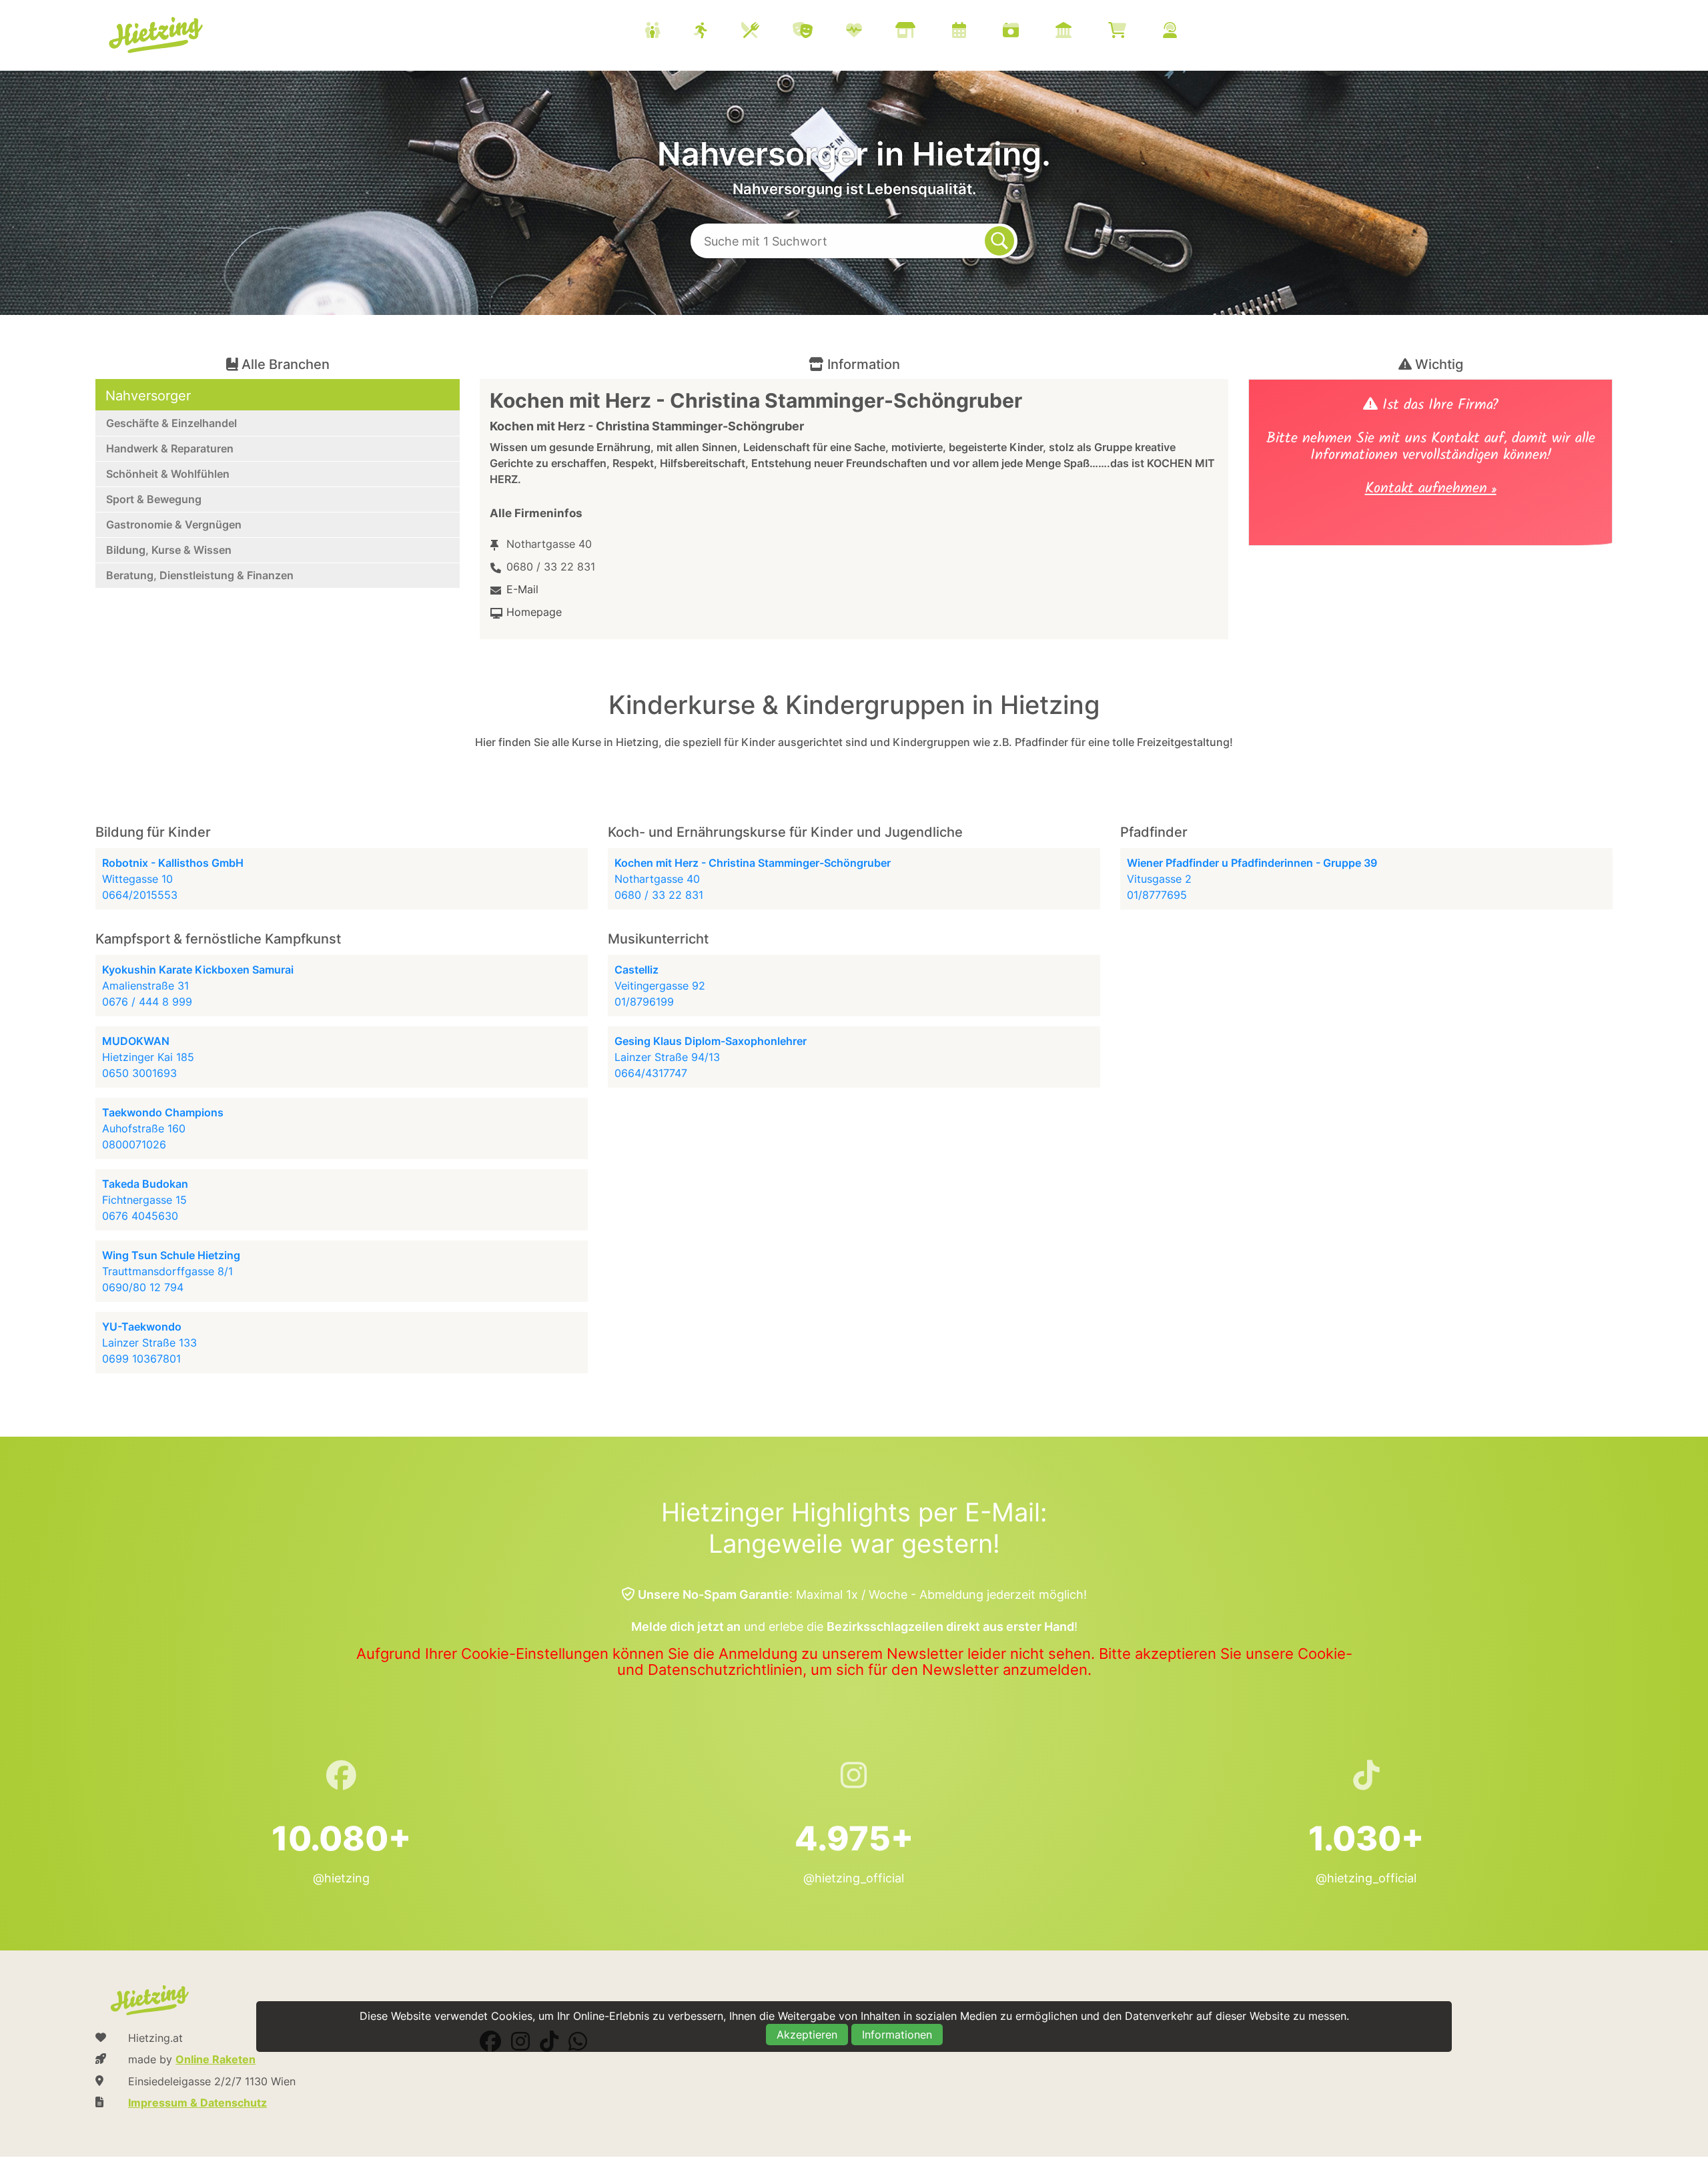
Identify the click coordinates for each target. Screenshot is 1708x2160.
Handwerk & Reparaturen (170, 448)
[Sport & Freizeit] (718, 32)
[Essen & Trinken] (767, 32)
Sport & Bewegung (154, 499)
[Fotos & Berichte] (1027, 32)
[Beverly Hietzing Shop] (1134, 32)
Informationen (897, 2035)
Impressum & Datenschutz (197, 2103)
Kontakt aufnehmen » (1431, 490)
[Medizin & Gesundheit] (871, 32)
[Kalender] (976, 32)
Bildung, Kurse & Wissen (169, 550)
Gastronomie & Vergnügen (174, 524)
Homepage (534, 612)
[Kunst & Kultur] (819, 32)
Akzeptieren (807, 2035)
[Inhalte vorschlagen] (1187, 32)
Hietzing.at (157, 35)
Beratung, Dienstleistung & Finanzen (200, 575)
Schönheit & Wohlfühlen (168, 474)
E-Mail (522, 589)
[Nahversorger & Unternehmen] (922, 32)
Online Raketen (216, 2059)
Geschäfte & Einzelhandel (171, 423)
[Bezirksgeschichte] (1080, 32)
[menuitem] (927, 32)
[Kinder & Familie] (669, 32)
